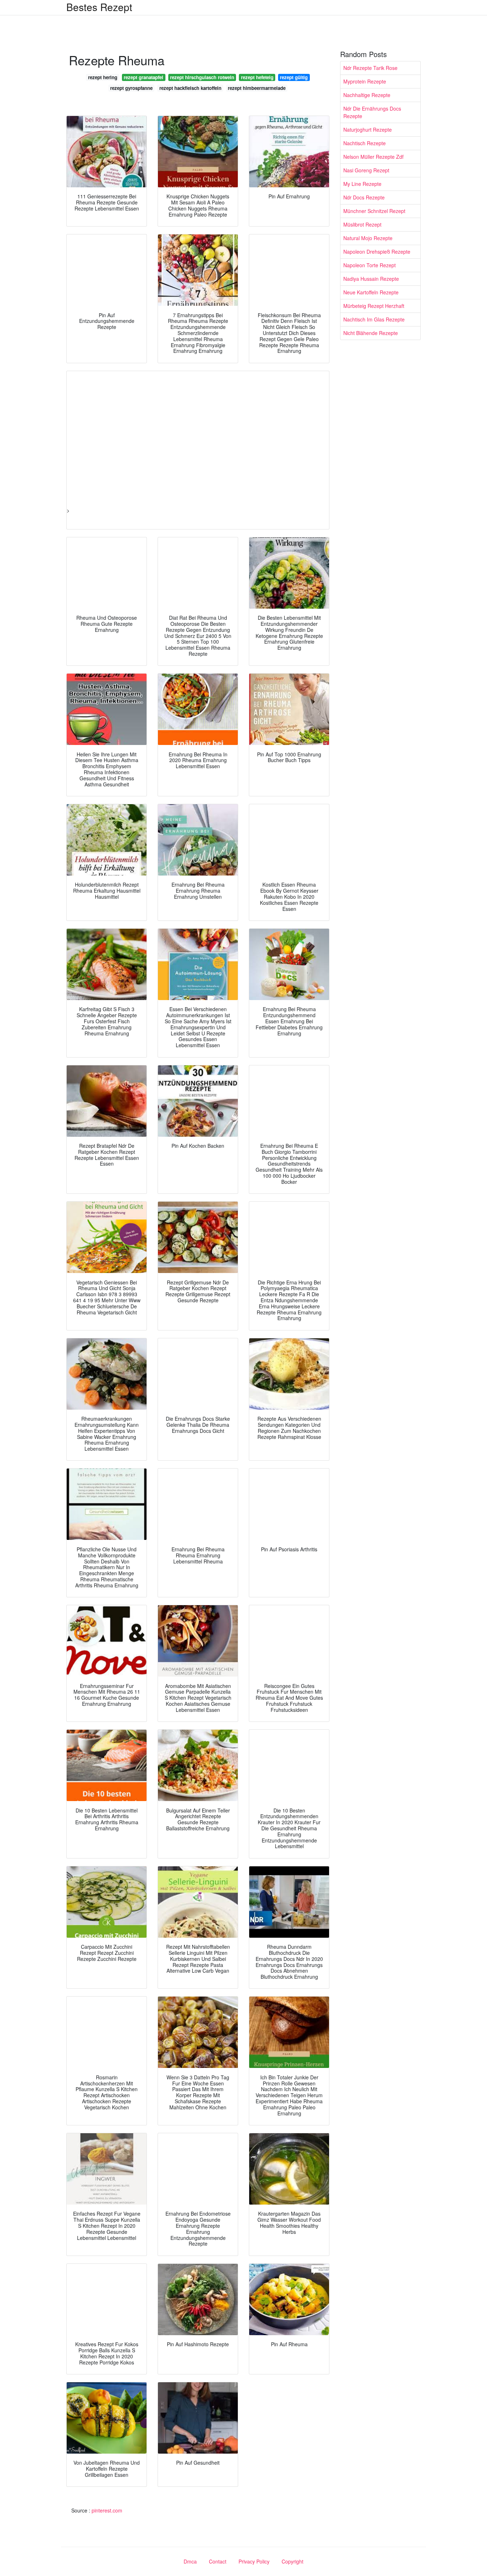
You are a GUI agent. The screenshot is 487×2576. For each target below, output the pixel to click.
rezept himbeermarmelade (257, 88)
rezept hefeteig (257, 77)
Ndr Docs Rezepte (364, 197)
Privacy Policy (254, 2561)
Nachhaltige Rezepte (367, 95)
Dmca (190, 2561)
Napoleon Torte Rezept (370, 265)
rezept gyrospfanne (131, 88)
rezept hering (103, 77)
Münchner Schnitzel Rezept (374, 211)
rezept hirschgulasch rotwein (202, 77)
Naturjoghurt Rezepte (368, 130)
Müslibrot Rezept (362, 224)
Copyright (293, 2561)
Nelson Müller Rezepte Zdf (373, 157)
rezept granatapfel (143, 77)
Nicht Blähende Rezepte (371, 333)
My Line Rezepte (362, 184)
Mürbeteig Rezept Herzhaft (374, 306)
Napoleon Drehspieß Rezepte (377, 252)
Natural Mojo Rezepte (368, 238)
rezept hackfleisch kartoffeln (190, 88)
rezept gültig (294, 77)
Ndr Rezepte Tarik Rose (370, 68)
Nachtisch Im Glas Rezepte (374, 319)
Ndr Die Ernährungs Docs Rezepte (372, 112)
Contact (218, 2561)
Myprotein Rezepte (365, 81)
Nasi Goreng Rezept (366, 170)
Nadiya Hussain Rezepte (371, 279)
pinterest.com (107, 2510)
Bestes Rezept (99, 7)
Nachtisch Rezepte (365, 143)
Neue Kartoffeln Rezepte (371, 292)
